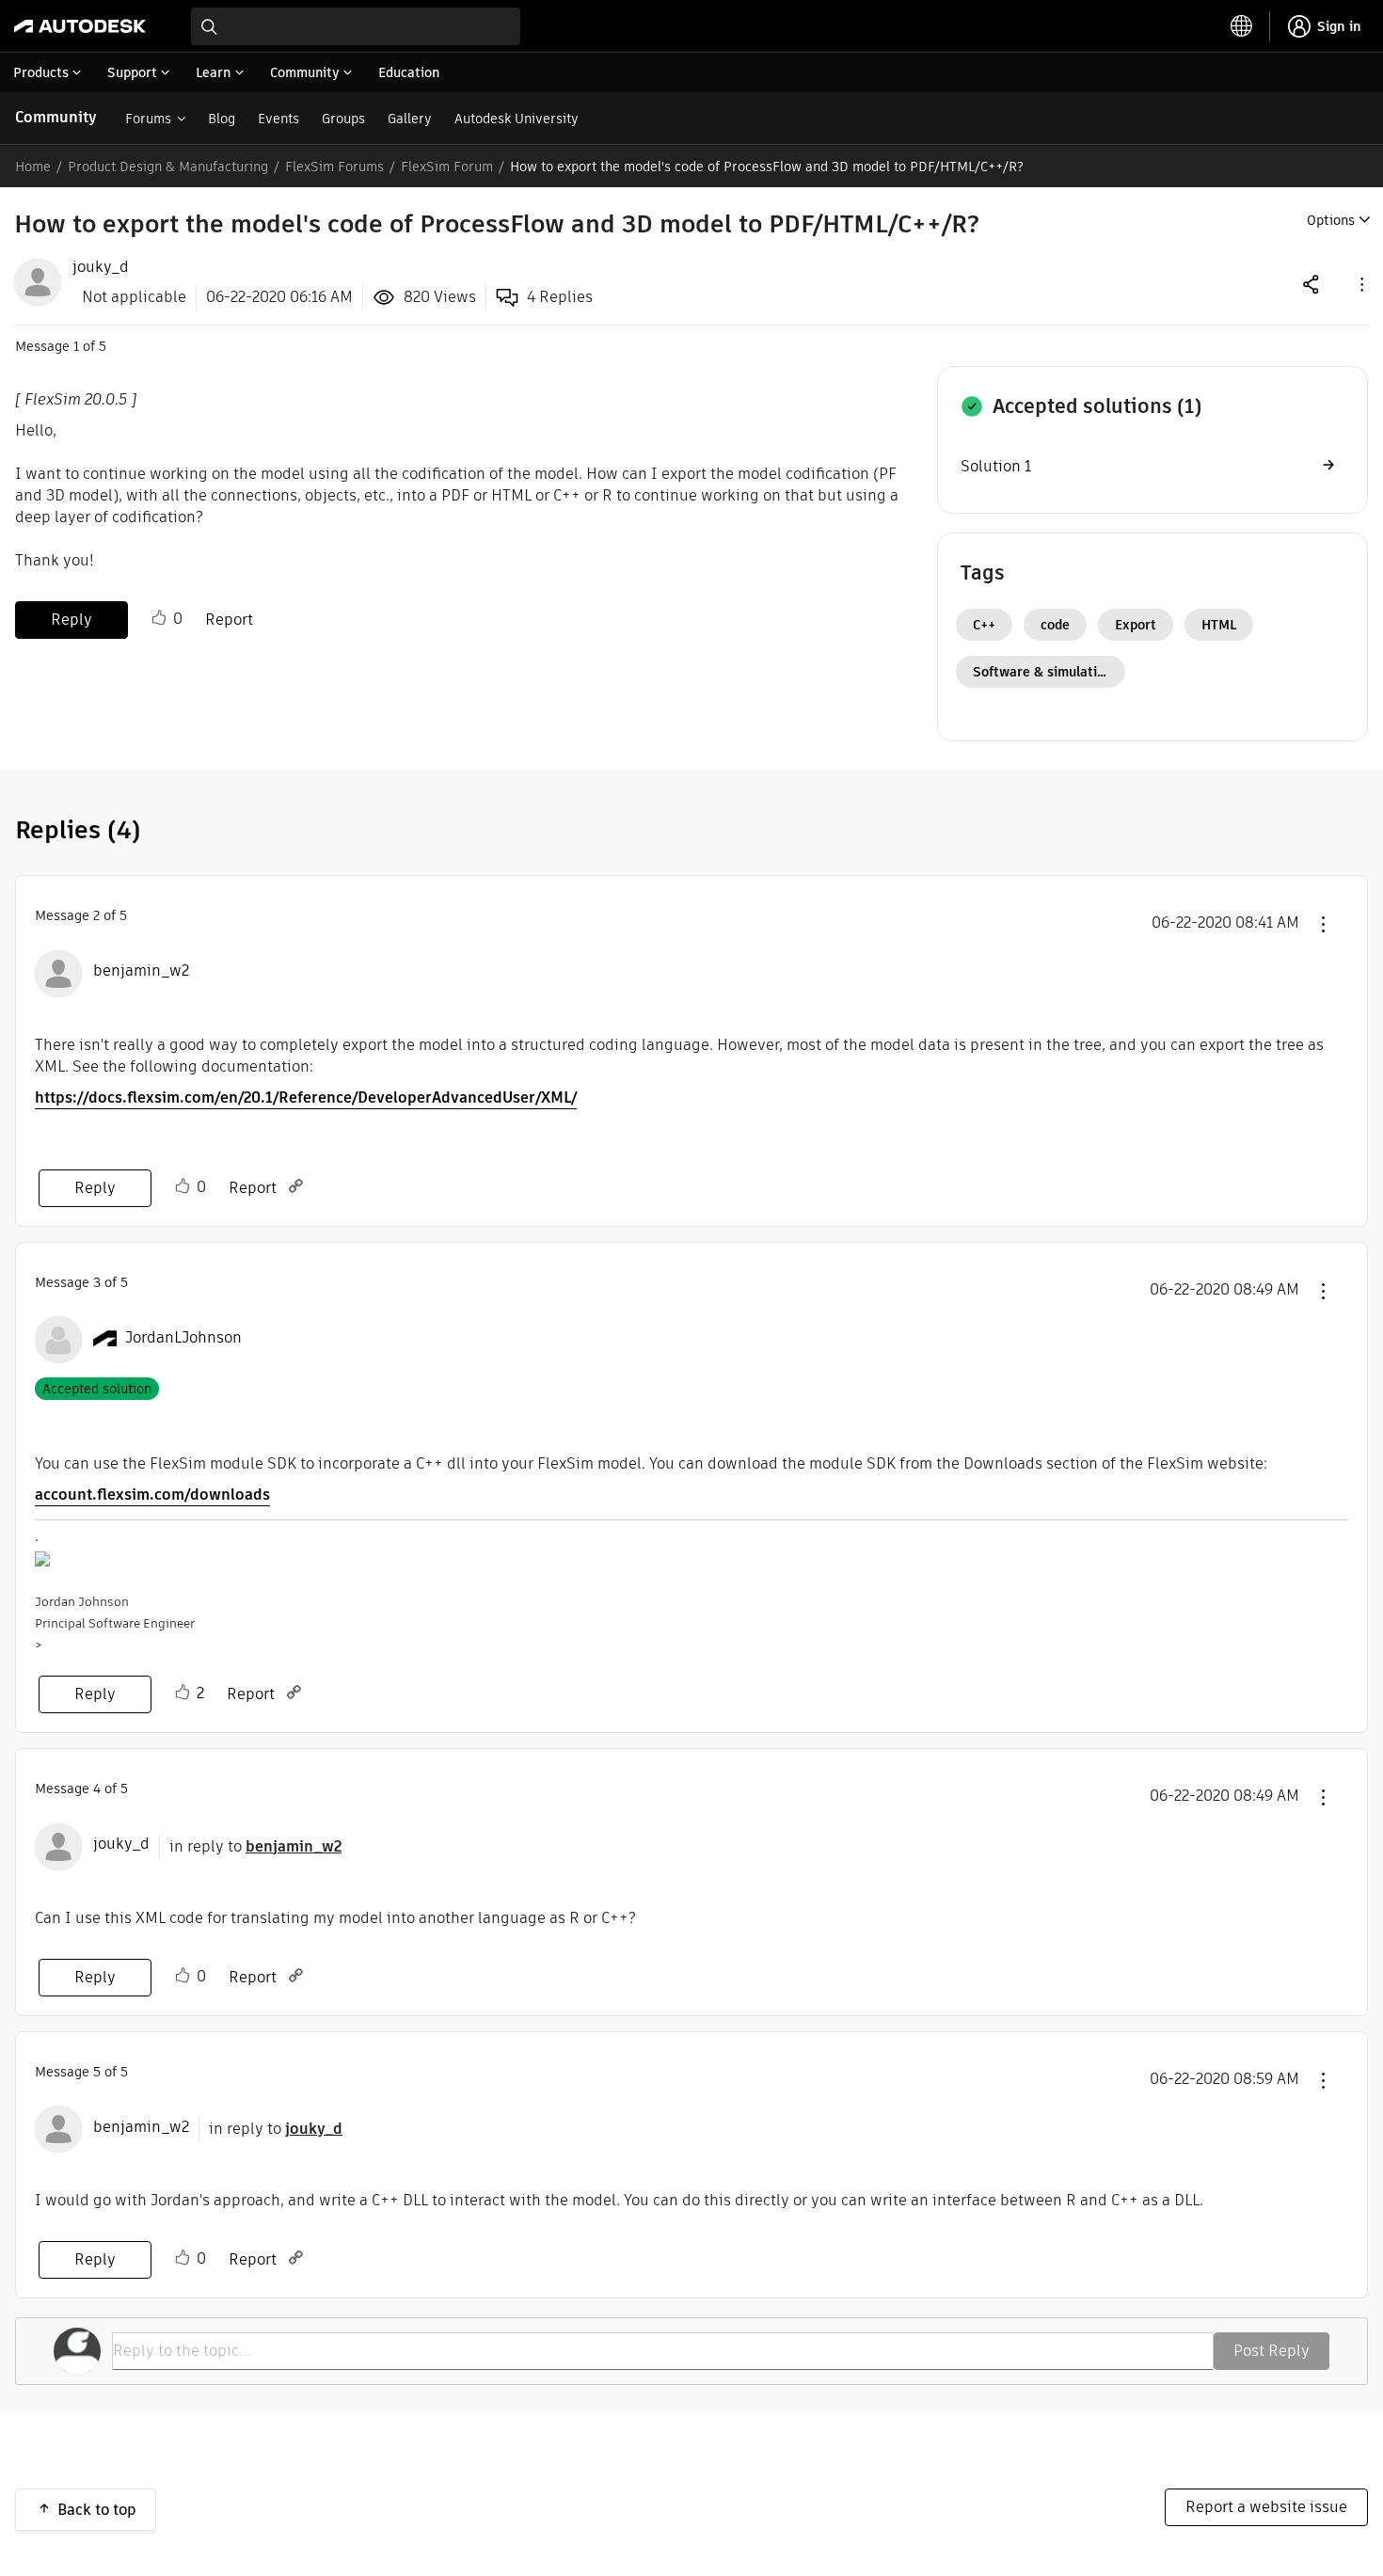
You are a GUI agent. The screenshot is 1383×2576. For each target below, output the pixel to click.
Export (1136, 625)
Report (229, 620)
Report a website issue (1266, 2507)
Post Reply (1272, 2351)
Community (56, 117)
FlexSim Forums (334, 167)
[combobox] (356, 26)
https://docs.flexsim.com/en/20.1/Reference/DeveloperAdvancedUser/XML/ (306, 1097)
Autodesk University (517, 119)
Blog (222, 119)
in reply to (255, 1846)
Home (33, 167)
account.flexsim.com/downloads (152, 1495)
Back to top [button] (97, 2510)
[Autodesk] (80, 26)
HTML (1219, 625)
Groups (343, 119)
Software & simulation (1043, 672)
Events (278, 119)
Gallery (410, 119)
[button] (1360, 284)
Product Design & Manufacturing (168, 167)
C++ (984, 625)
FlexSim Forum (447, 167)
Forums (148, 119)
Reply (72, 620)
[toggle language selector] (1242, 26)
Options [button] (1331, 220)
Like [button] (159, 618)
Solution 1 (996, 466)
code (1055, 625)
